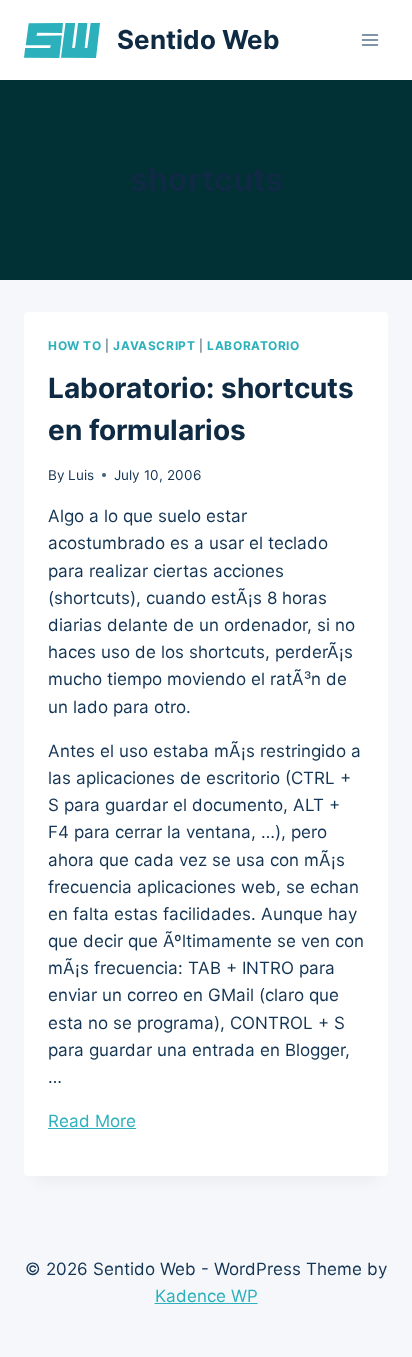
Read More (92, 1121)
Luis (81, 475)
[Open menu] (369, 39)
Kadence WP (206, 1296)
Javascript (154, 345)
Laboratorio (253, 345)
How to (75, 345)
